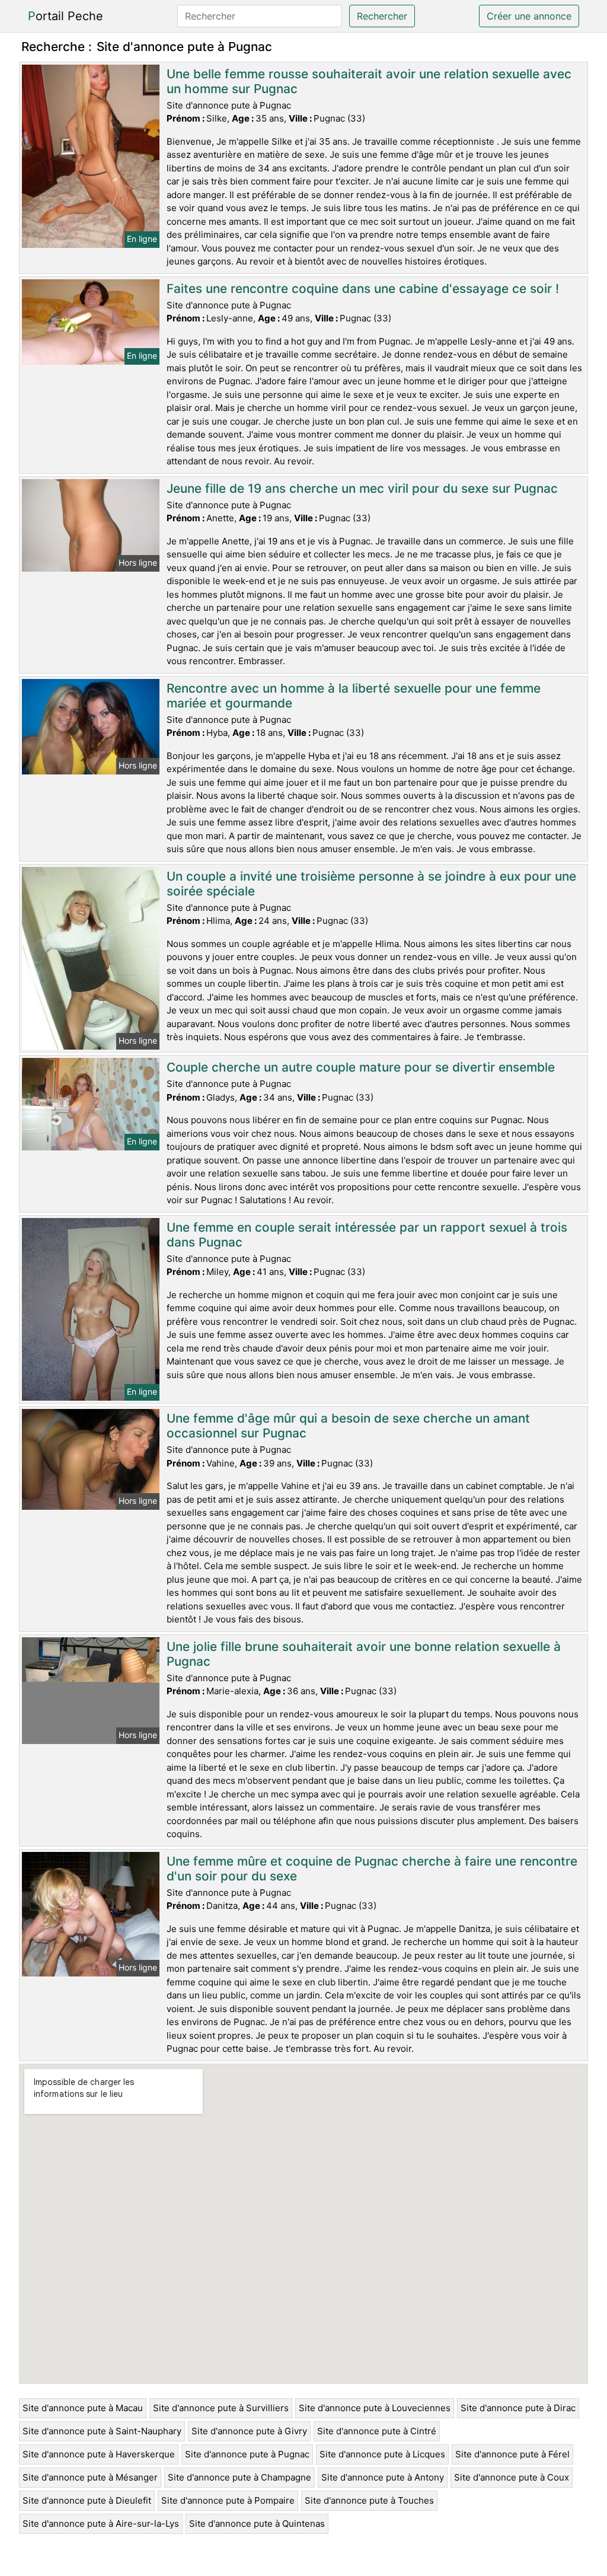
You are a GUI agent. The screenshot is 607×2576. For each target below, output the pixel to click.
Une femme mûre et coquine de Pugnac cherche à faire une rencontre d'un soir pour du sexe (372, 1869)
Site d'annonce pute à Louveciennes (375, 2408)
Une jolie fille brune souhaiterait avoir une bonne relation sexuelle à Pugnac (364, 1654)
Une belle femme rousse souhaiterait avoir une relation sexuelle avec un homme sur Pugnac (369, 81)
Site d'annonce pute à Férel (512, 2454)
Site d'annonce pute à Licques (382, 2454)
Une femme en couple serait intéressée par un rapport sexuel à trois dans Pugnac (367, 1235)
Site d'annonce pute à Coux (512, 2477)
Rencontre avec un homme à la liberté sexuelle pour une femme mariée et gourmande (354, 696)
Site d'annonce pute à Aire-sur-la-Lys (101, 2524)
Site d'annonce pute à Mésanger (90, 2477)
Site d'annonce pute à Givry (249, 2431)
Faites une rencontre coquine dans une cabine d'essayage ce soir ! (363, 288)
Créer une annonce (529, 16)
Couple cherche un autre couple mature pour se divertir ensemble (361, 1067)
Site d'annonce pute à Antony (383, 2477)
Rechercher (382, 16)
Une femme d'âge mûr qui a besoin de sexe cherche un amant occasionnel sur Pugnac (348, 1426)
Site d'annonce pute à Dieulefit (87, 2500)
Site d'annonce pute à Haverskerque (99, 2454)
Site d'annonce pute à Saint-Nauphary (102, 2431)
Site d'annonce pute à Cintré (377, 2431)
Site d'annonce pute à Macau (83, 2408)
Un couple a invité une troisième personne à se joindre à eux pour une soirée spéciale (371, 884)
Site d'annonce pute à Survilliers (221, 2408)
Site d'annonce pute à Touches (369, 2500)
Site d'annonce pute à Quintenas (257, 2524)
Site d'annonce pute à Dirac (518, 2408)
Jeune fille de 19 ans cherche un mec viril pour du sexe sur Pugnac (362, 488)
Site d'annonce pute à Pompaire (228, 2500)
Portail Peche (66, 16)
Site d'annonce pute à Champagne (239, 2477)
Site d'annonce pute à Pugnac (247, 2454)
